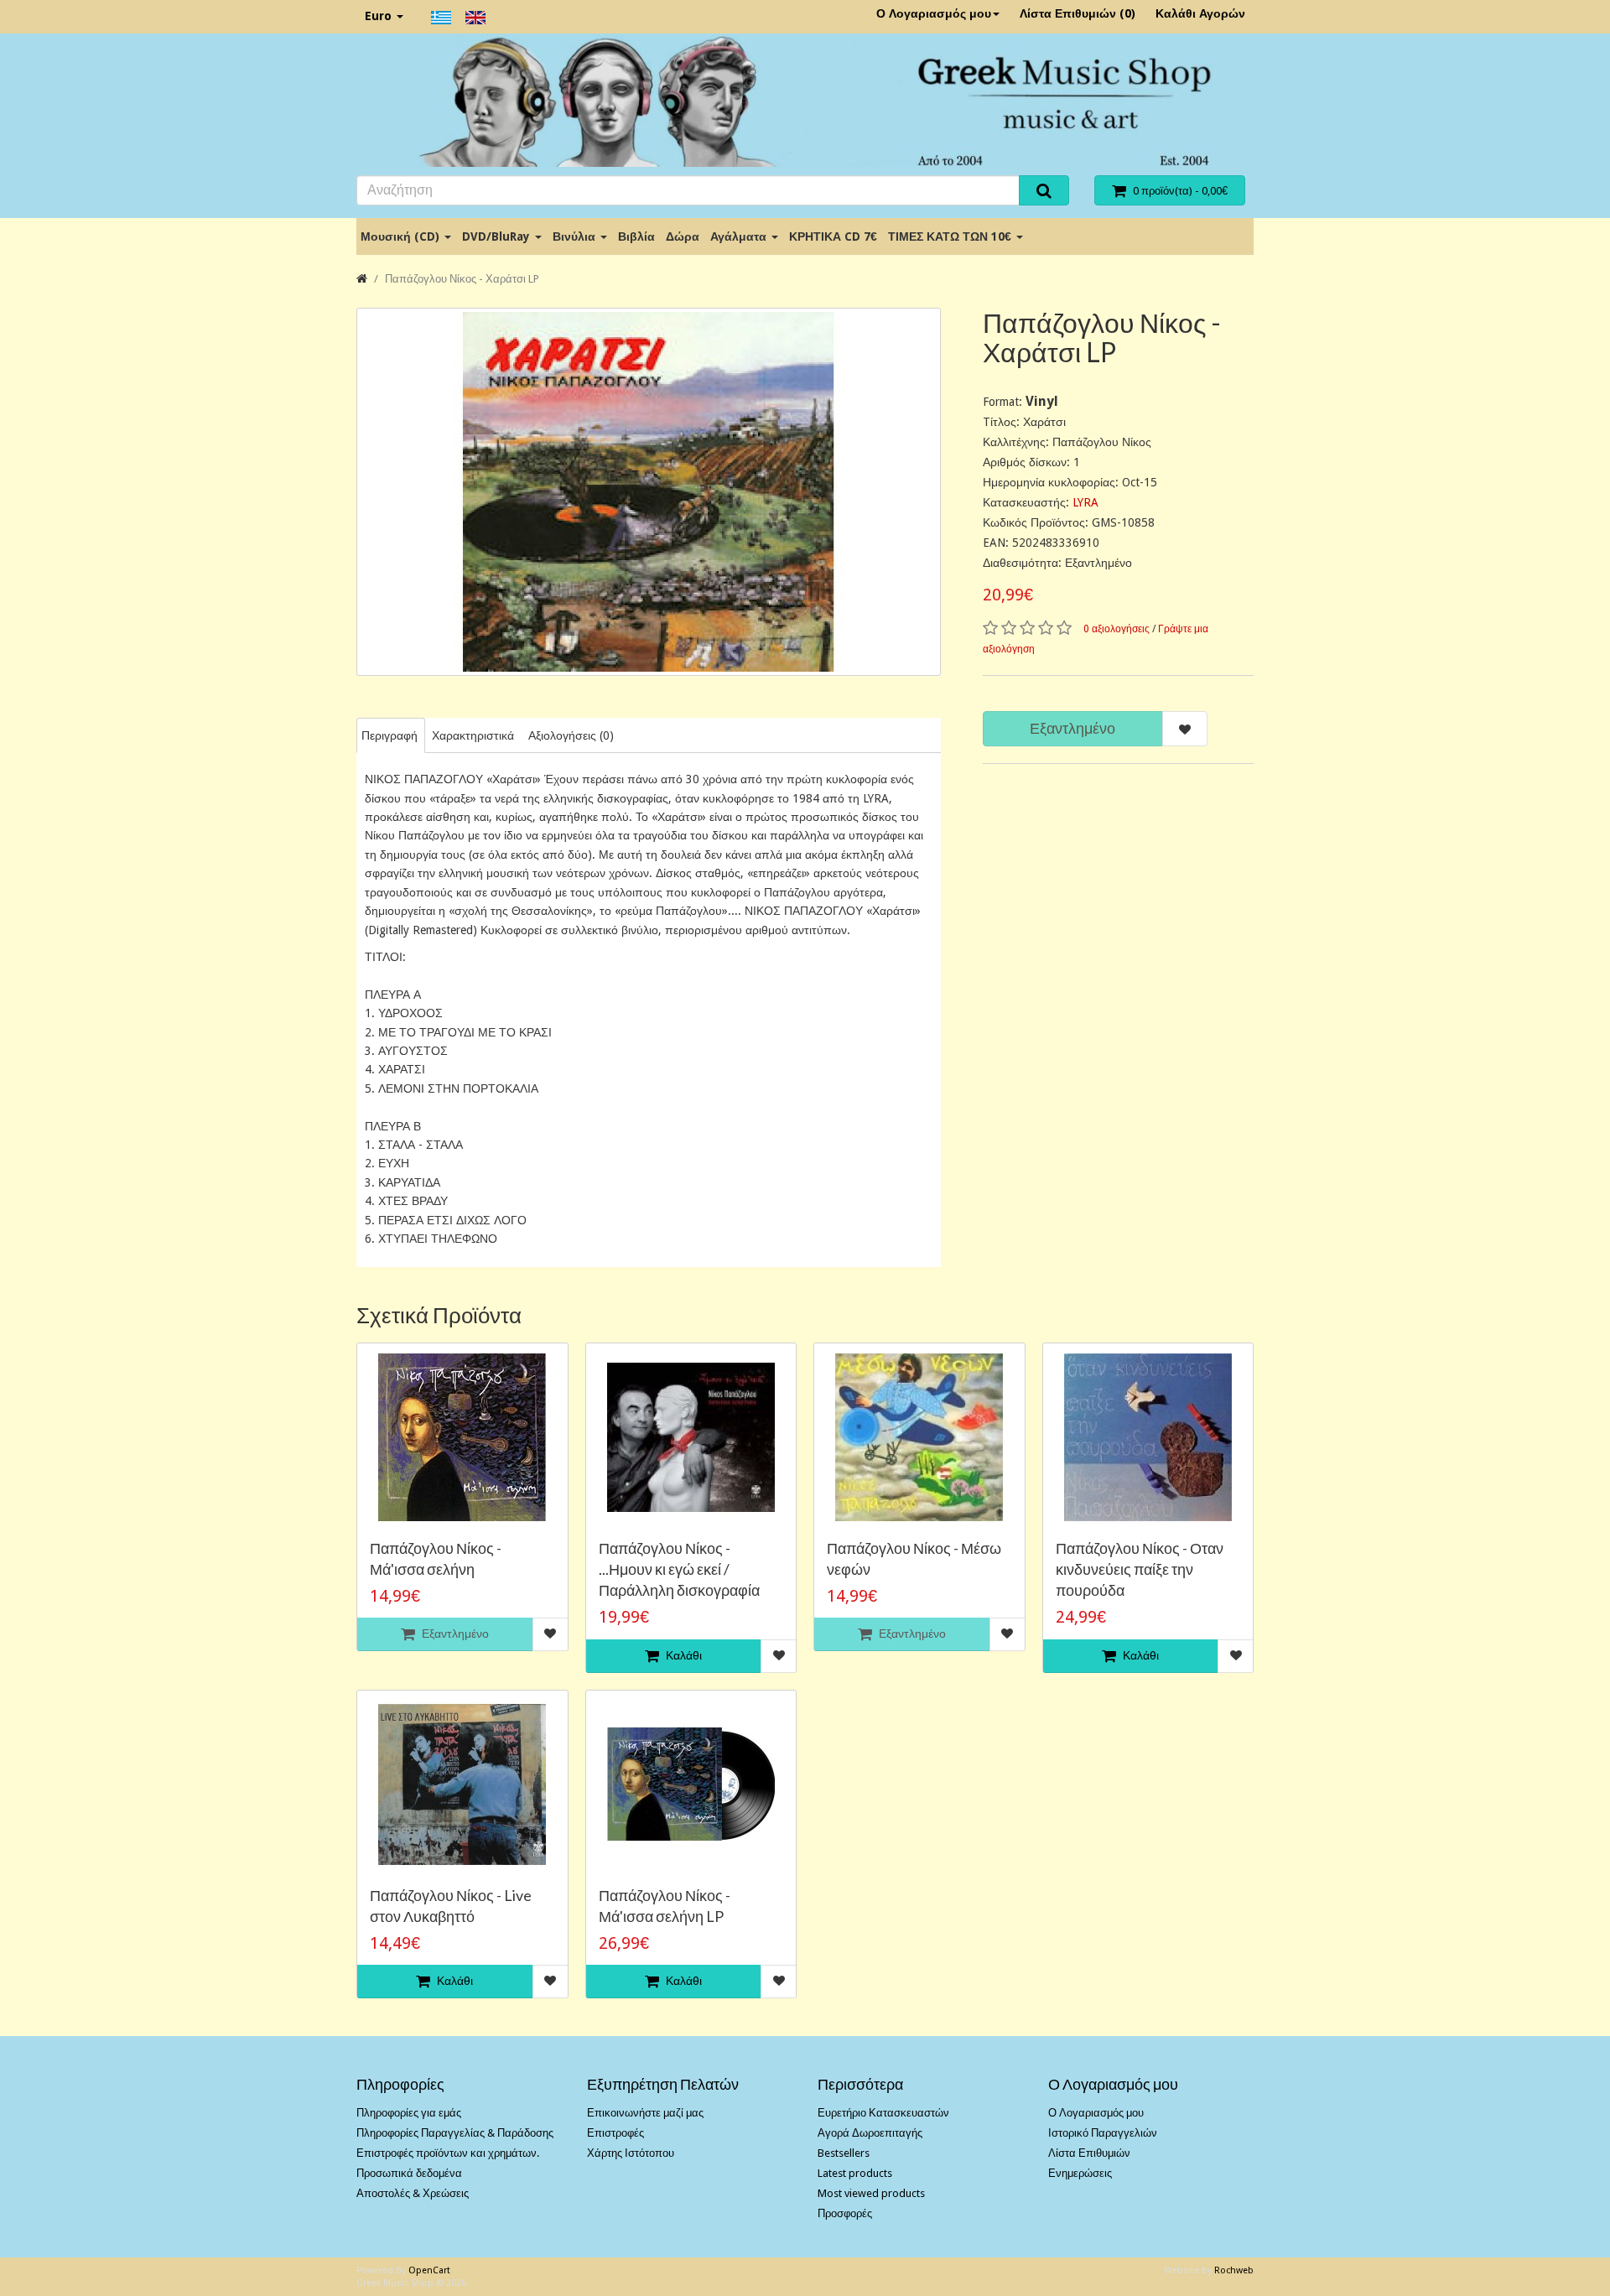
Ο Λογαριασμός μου (934, 13)
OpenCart (429, 2270)
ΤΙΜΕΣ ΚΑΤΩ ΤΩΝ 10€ (951, 236)
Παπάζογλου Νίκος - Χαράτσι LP (462, 279)
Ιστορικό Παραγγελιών (1103, 2133)
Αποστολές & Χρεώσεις (413, 2193)
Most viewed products (871, 2193)
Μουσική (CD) (402, 236)
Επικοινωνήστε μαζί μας (645, 2113)
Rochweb (1234, 2270)
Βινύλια (576, 236)
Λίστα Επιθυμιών (1089, 2153)
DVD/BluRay (498, 236)
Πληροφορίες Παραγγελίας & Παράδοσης (455, 2133)
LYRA (1085, 502)
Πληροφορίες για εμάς (409, 2113)
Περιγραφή (390, 735)
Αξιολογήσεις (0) (571, 735)
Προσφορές (845, 2213)
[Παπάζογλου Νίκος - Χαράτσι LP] (649, 492)
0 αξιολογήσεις (1117, 629)
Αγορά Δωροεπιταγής (870, 2133)
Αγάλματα (740, 236)
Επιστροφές (615, 2133)
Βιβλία (636, 236)
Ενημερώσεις (1080, 2173)
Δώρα (683, 236)
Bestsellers (844, 2153)
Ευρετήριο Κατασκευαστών (883, 2113)
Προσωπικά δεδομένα (409, 2173)
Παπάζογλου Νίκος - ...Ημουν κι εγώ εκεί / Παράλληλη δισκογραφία (679, 1569)
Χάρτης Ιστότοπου (631, 2153)
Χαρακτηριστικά (473, 735)
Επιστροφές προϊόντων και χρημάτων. (448, 2153)
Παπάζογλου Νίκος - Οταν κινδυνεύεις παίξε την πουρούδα (1140, 1569)
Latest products (855, 2173)
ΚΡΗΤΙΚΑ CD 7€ (833, 236)
